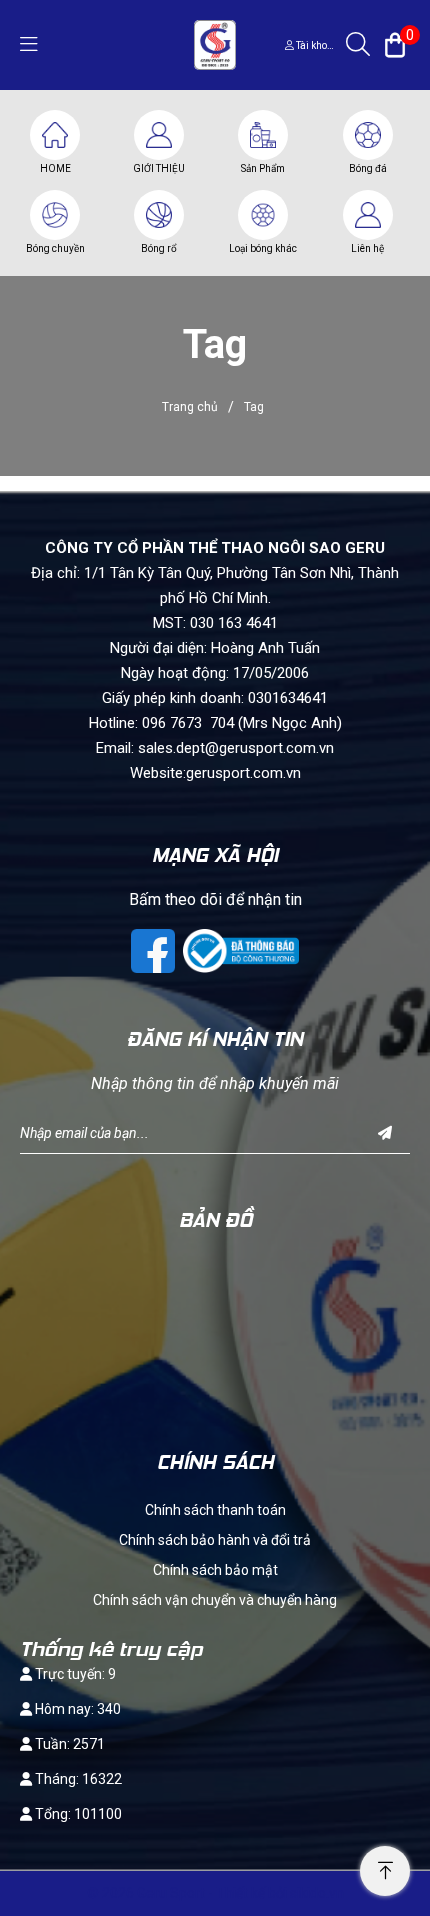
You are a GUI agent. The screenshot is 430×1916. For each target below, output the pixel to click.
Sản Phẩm (263, 168)
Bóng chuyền (55, 248)
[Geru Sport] (214, 44)
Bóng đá (368, 168)
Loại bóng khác (263, 248)
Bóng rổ (159, 248)
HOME (55, 168)
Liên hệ (367, 248)
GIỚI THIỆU (159, 168)
